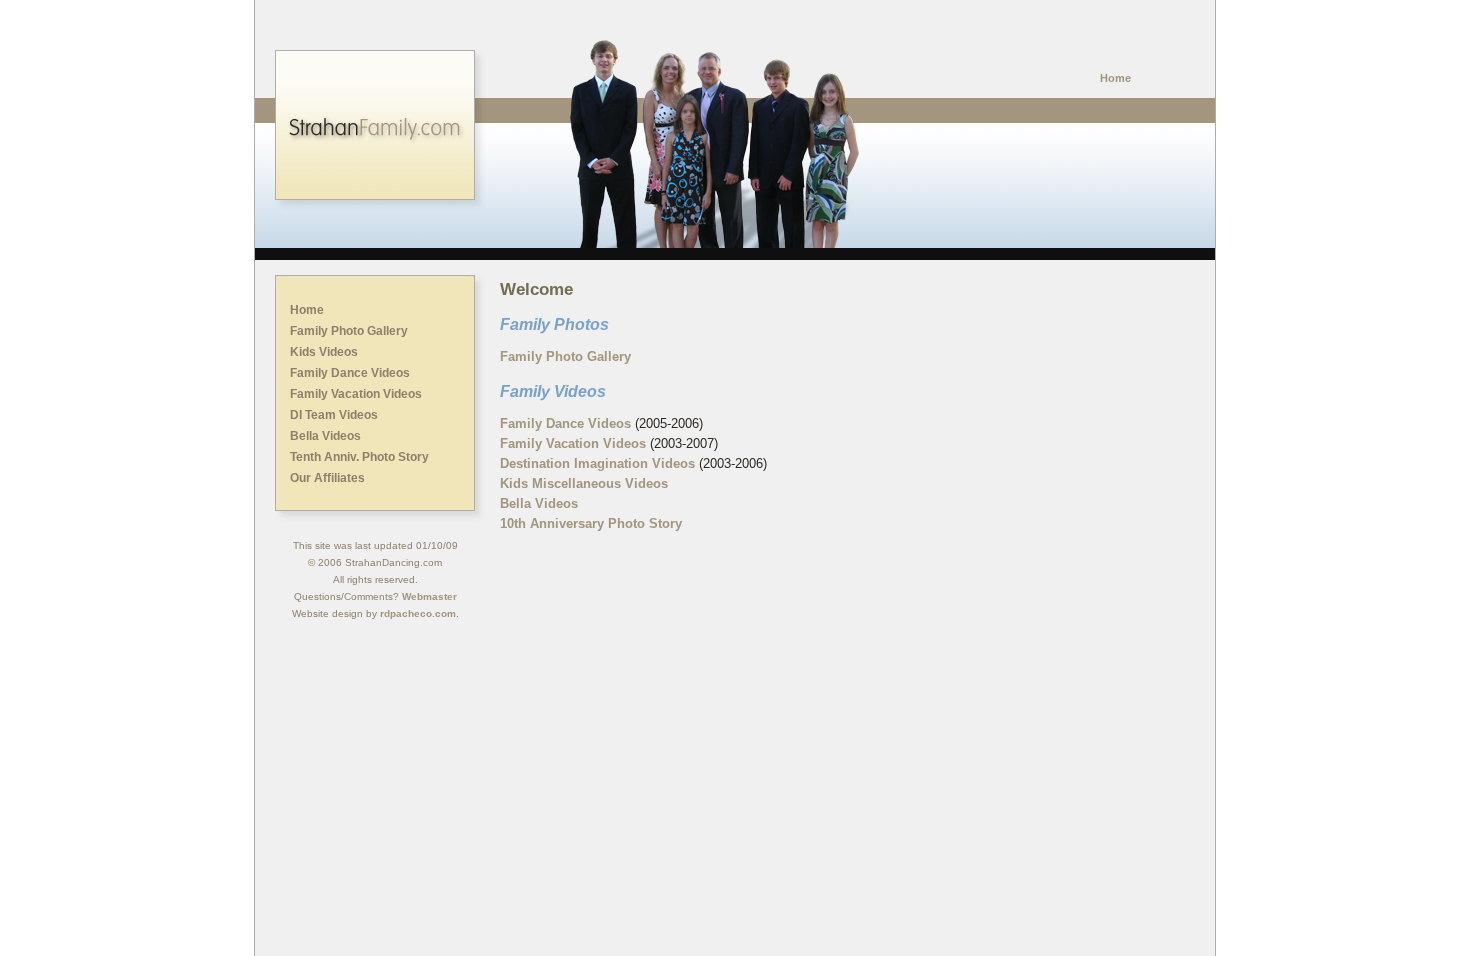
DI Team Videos (334, 415)
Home (1115, 78)
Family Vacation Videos (356, 394)
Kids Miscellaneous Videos (584, 483)
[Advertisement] (735, 697)
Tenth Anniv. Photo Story (359, 457)
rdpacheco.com (418, 613)
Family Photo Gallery (349, 331)
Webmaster (429, 596)
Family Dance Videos (350, 373)
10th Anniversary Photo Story (591, 523)
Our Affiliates (327, 478)
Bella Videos (325, 436)
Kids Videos (324, 352)
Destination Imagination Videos (597, 463)
